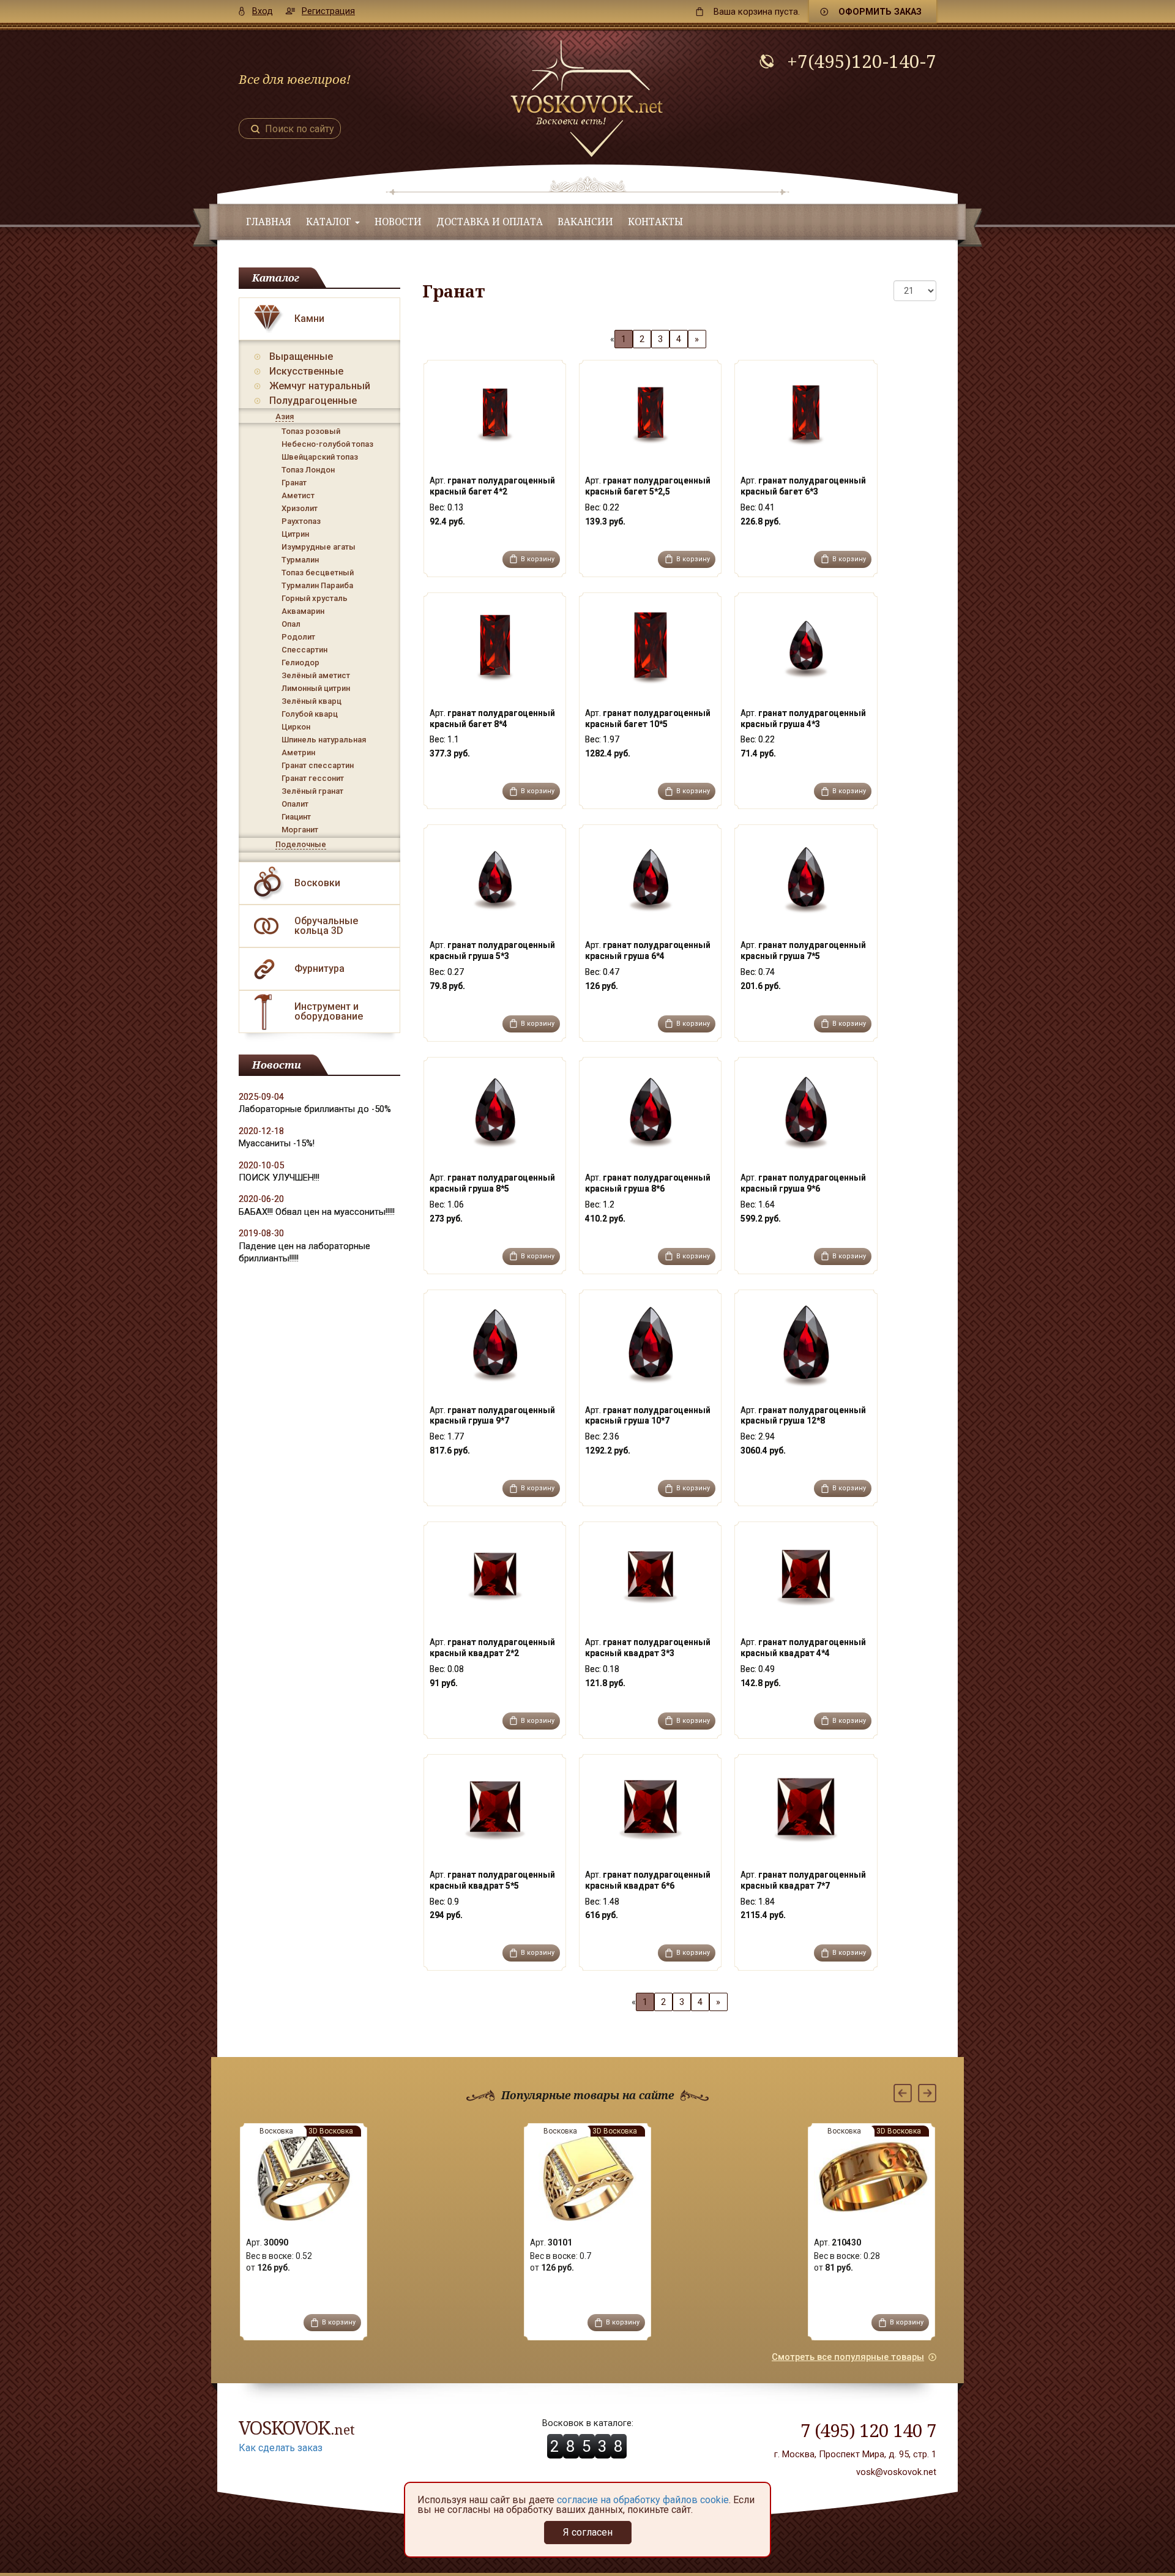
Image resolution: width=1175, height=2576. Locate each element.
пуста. (757, 12)
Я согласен (588, 2532)
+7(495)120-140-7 (862, 61)
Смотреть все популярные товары (848, 2357)
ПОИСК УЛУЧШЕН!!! (279, 1178)
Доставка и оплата (490, 222)
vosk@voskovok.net (896, 2472)
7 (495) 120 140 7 (868, 2430)
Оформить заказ (880, 12)
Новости (398, 222)
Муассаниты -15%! (277, 1143)
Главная (269, 222)
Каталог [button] (330, 222)
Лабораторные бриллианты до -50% (315, 1109)
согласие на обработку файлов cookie (643, 2500)
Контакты (655, 222)
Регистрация (328, 11)
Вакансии (585, 222)
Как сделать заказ (281, 2448)
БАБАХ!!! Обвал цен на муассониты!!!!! (317, 1212)
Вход (263, 11)
